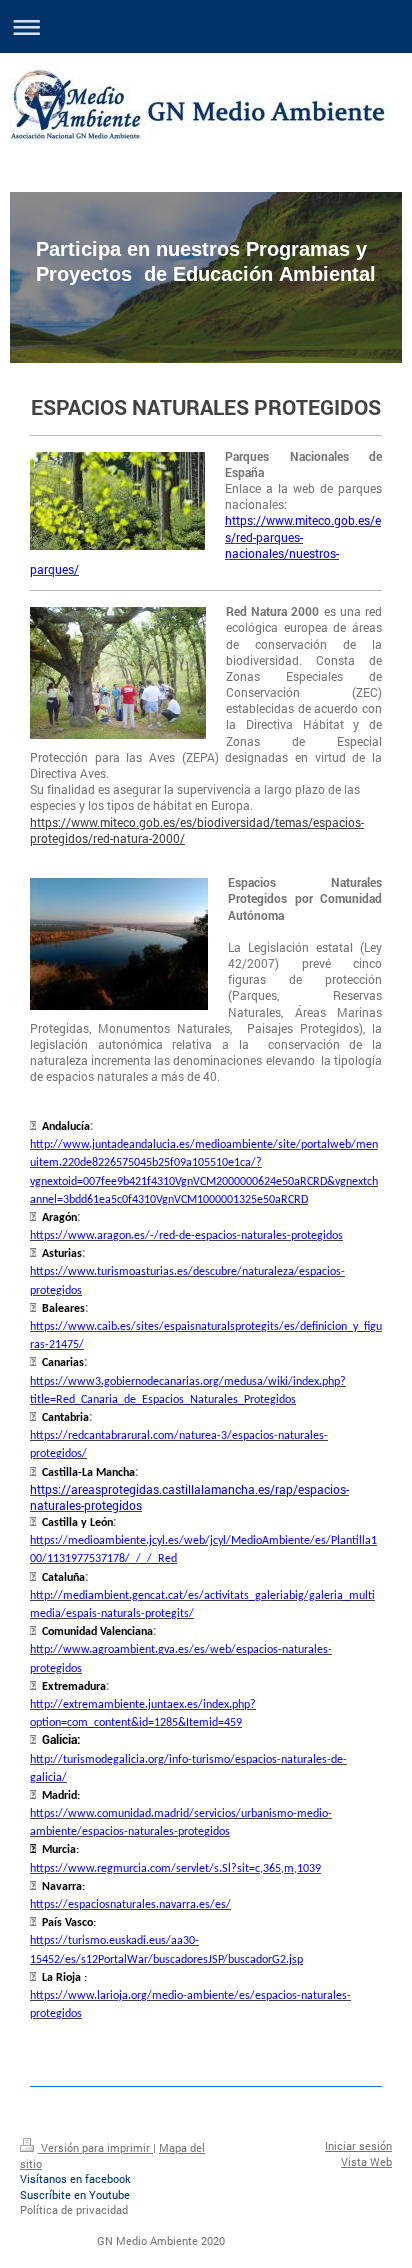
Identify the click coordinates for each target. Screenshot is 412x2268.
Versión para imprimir (95, 2147)
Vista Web (366, 2161)
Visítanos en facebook (75, 2178)
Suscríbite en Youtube (75, 2194)
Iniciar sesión (358, 2145)
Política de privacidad (74, 2209)
